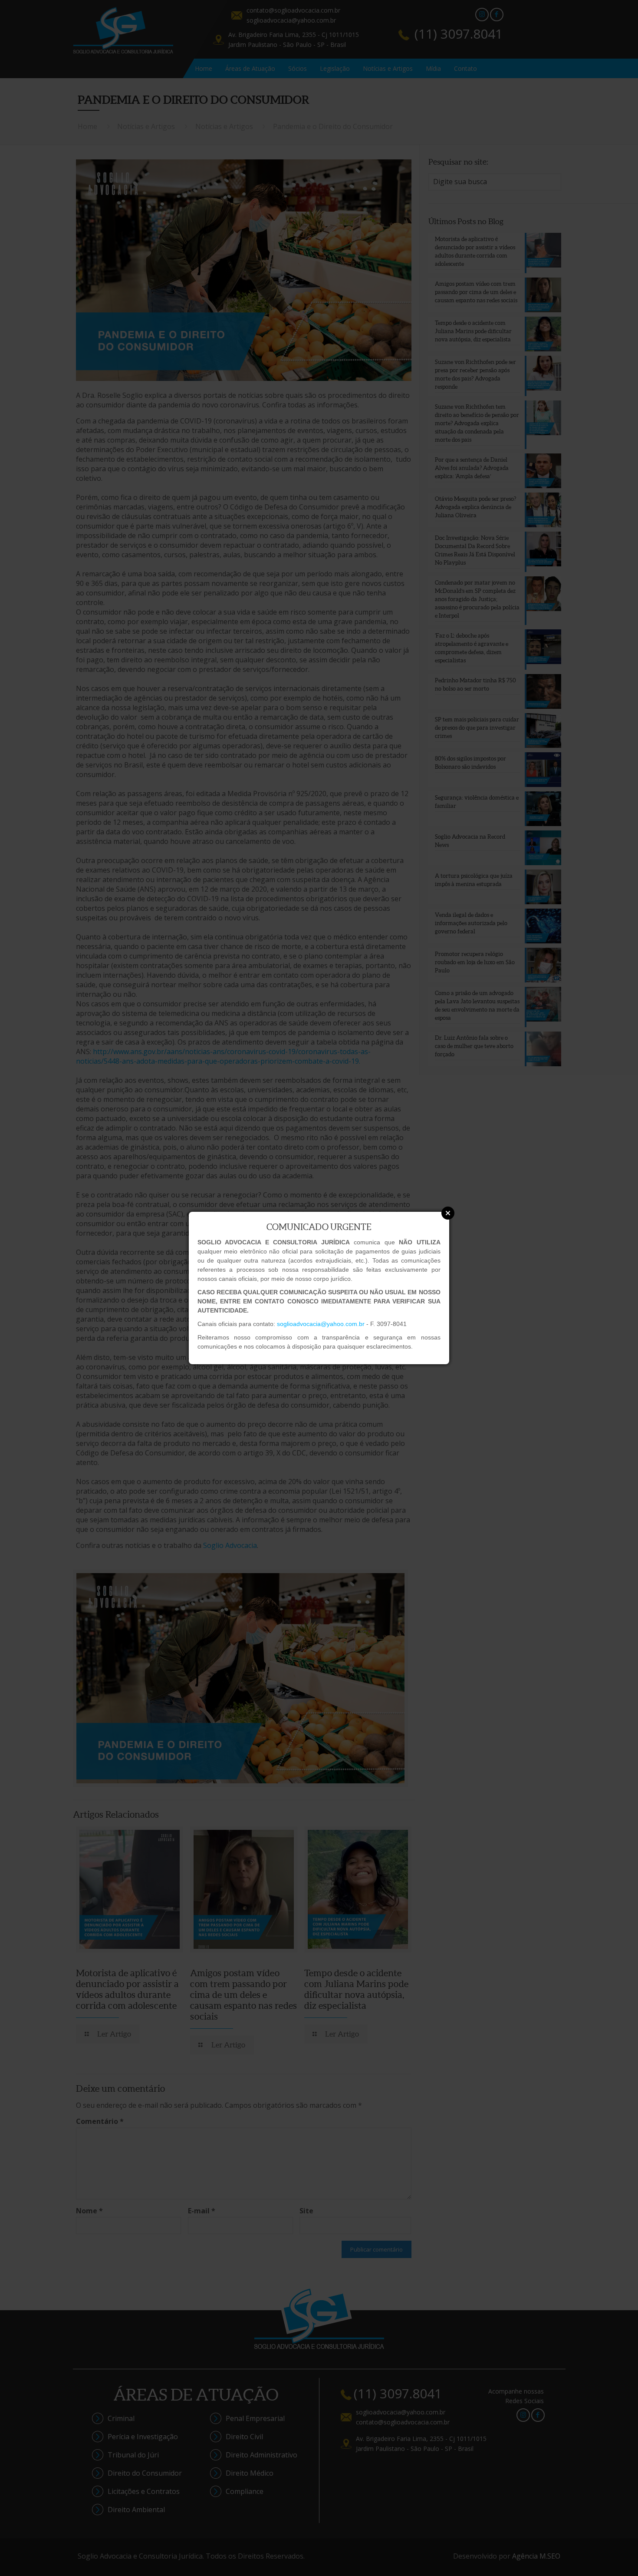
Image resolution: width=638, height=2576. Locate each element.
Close (448, 1213)
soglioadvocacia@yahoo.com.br (321, 1324)
